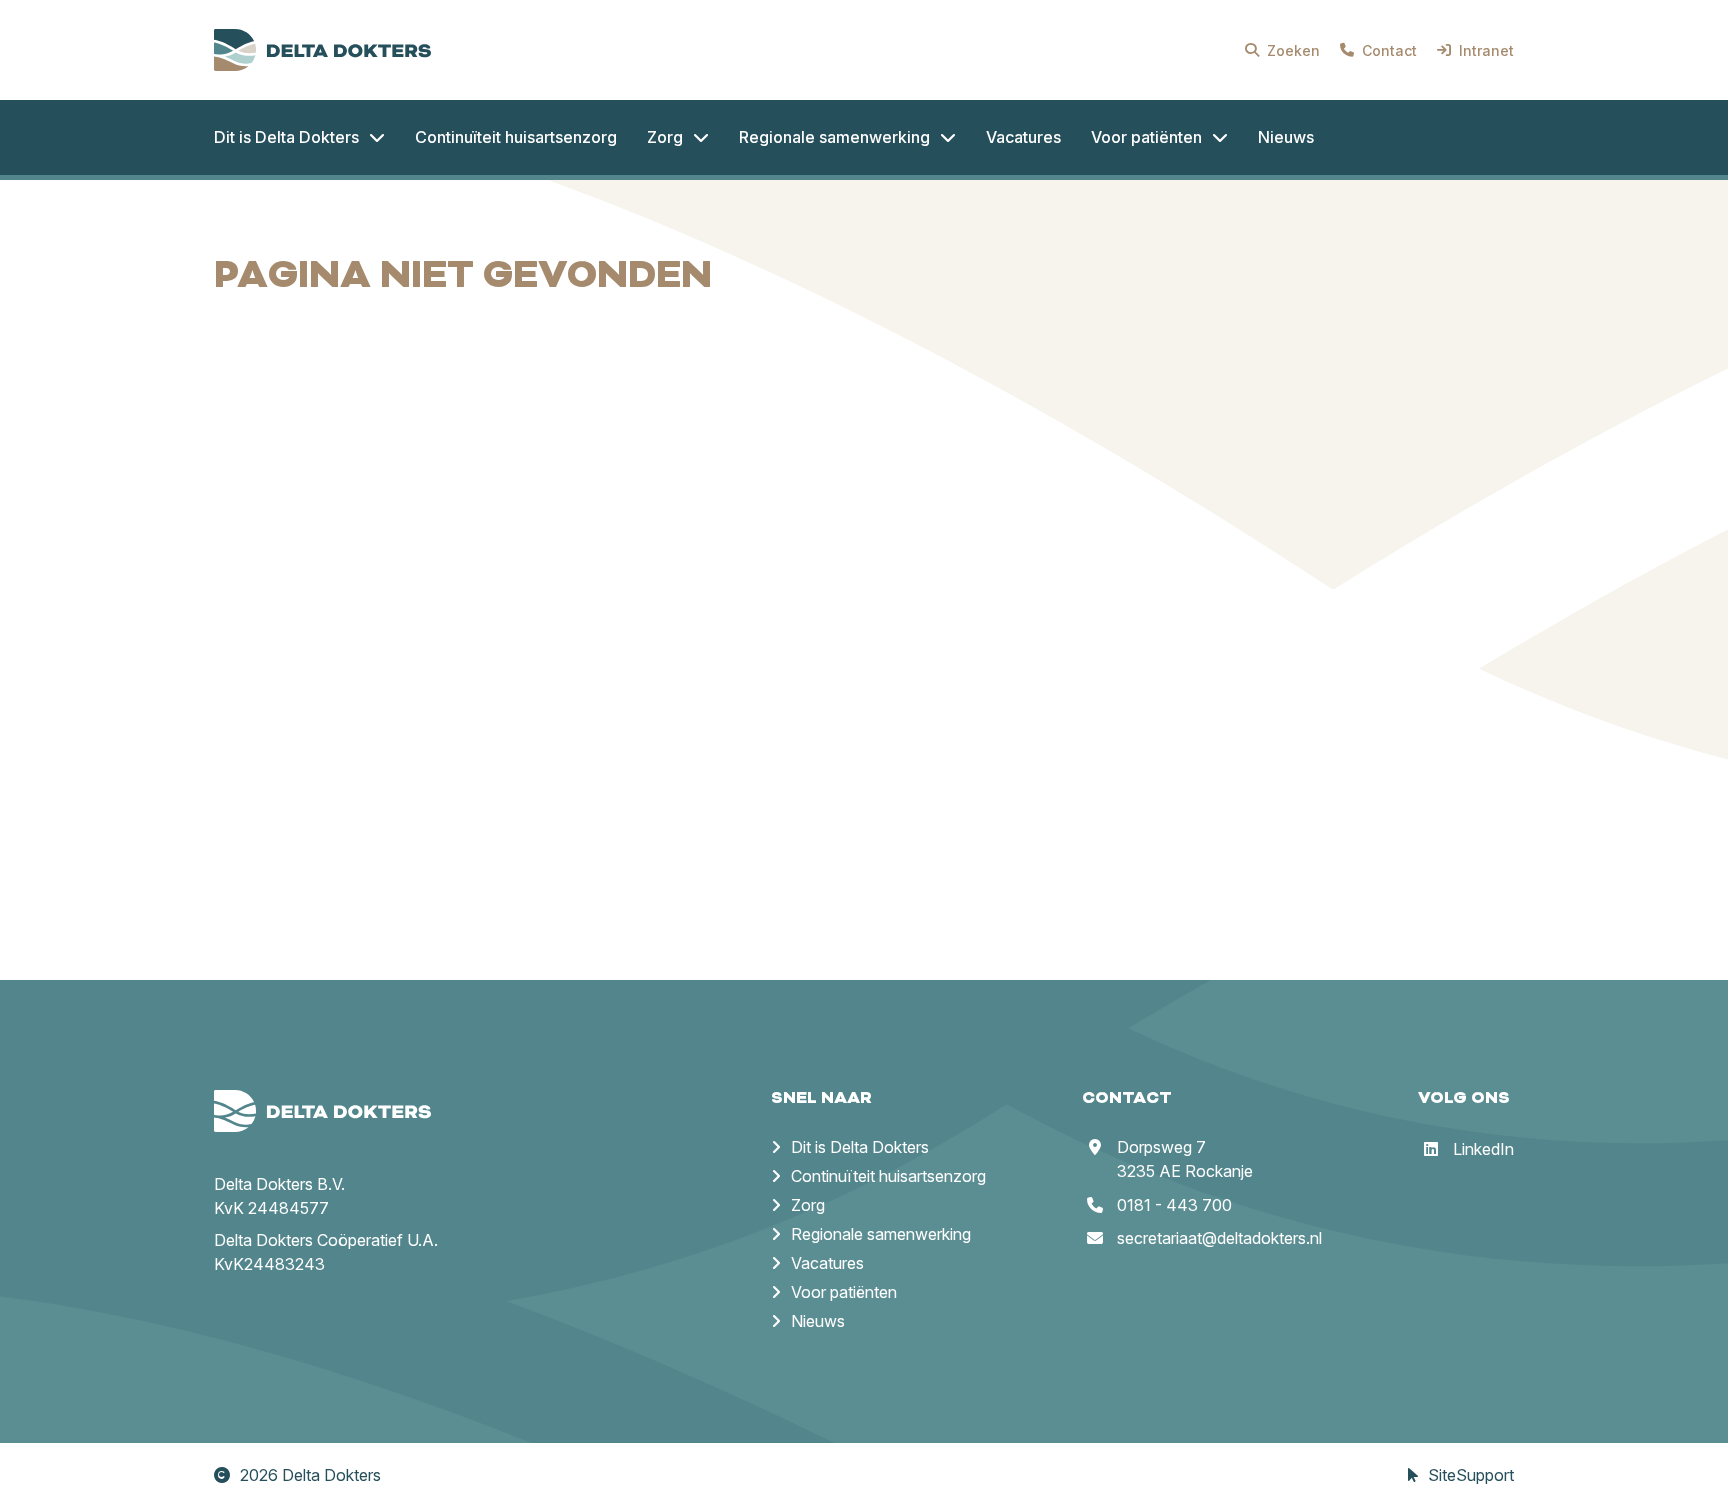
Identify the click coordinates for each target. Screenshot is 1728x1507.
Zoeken (1293, 50)
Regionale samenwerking (881, 1234)
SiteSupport (1471, 1475)
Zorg (808, 1205)
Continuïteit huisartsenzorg (888, 1176)
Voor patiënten (844, 1292)
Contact (1389, 50)
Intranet (1486, 50)
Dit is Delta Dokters (860, 1147)
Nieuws (818, 1321)
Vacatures (827, 1263)
